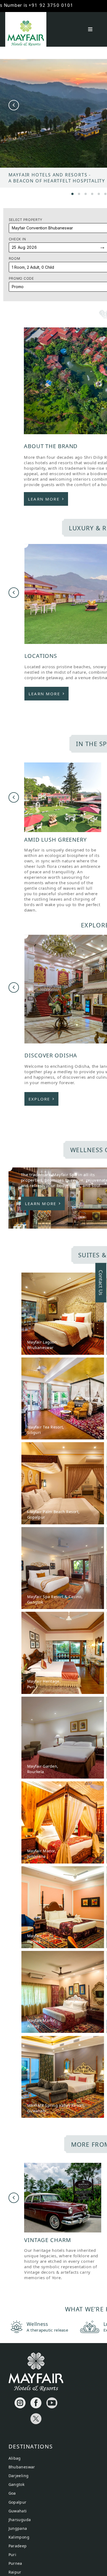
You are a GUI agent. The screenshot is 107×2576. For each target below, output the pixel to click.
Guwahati (18, 2511)
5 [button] (99, 193)
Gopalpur (18, 2502)
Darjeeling (19, 2476)
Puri (12, 2555)
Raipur (15, 2572)
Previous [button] (14, 105)
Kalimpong (19, 2537)
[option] (63, 838)
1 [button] (72, 193)
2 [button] (79, 193)
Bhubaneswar (22, 2467)
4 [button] (92, 193)
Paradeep (18, 2546)
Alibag (15, 2458)
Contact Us (101, 1283)
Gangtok (17, 2484)
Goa (12, 2493)
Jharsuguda (20, 2520)
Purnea (15, 2563)
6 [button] (105, 193)
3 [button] (86, 193)
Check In (17, 239)
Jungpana (18, 2528)
